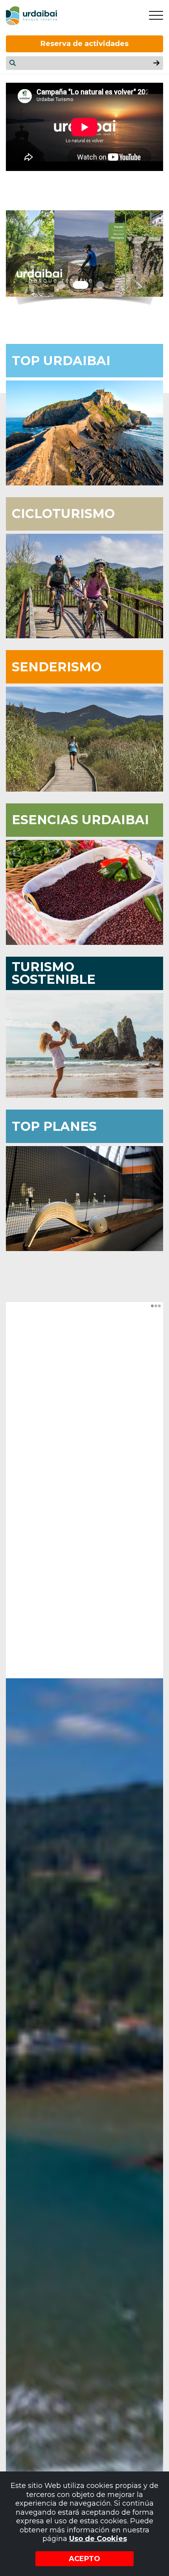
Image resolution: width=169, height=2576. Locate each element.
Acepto (84, 2559)
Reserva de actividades (84, 44)
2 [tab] (81, 285)
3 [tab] (100, 285)
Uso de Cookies (98, 2539)
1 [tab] (61, 285)
